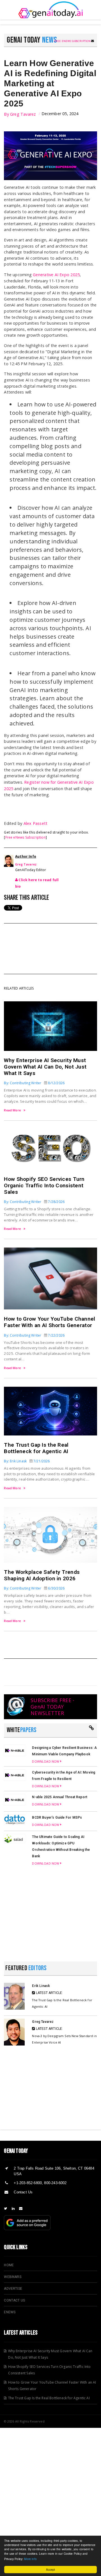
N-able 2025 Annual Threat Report (60, 1797)
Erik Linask (41, 1986)
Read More (12, 1110)
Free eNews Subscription (73, 41)
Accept (51, 2569)
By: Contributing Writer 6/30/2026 (34, 1588)
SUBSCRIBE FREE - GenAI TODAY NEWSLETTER (52, 1707)
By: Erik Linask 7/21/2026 (27, 1461)
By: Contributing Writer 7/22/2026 (34, 1335)
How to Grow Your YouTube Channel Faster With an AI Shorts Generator (50, 1322)
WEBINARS (12, 2277)
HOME (9, 2265)
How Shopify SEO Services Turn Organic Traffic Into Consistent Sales (44, 1185)
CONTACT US (14, 2300)
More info (30, 2559)
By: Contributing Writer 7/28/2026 (34, 1202)
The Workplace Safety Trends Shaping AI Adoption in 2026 (42, 1575)
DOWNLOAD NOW (46, 1761)
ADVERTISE (13, 2289)
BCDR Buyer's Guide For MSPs (57, 1818)
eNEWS (10, 2312)
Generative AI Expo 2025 (56, 275)
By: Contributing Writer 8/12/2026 (34, 1083)
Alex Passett (36, 823)
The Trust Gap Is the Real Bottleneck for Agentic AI (36, 1448)
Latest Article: (49, 1993)
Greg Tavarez (23, 114)
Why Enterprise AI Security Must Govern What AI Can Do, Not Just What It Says (45, 1067)
